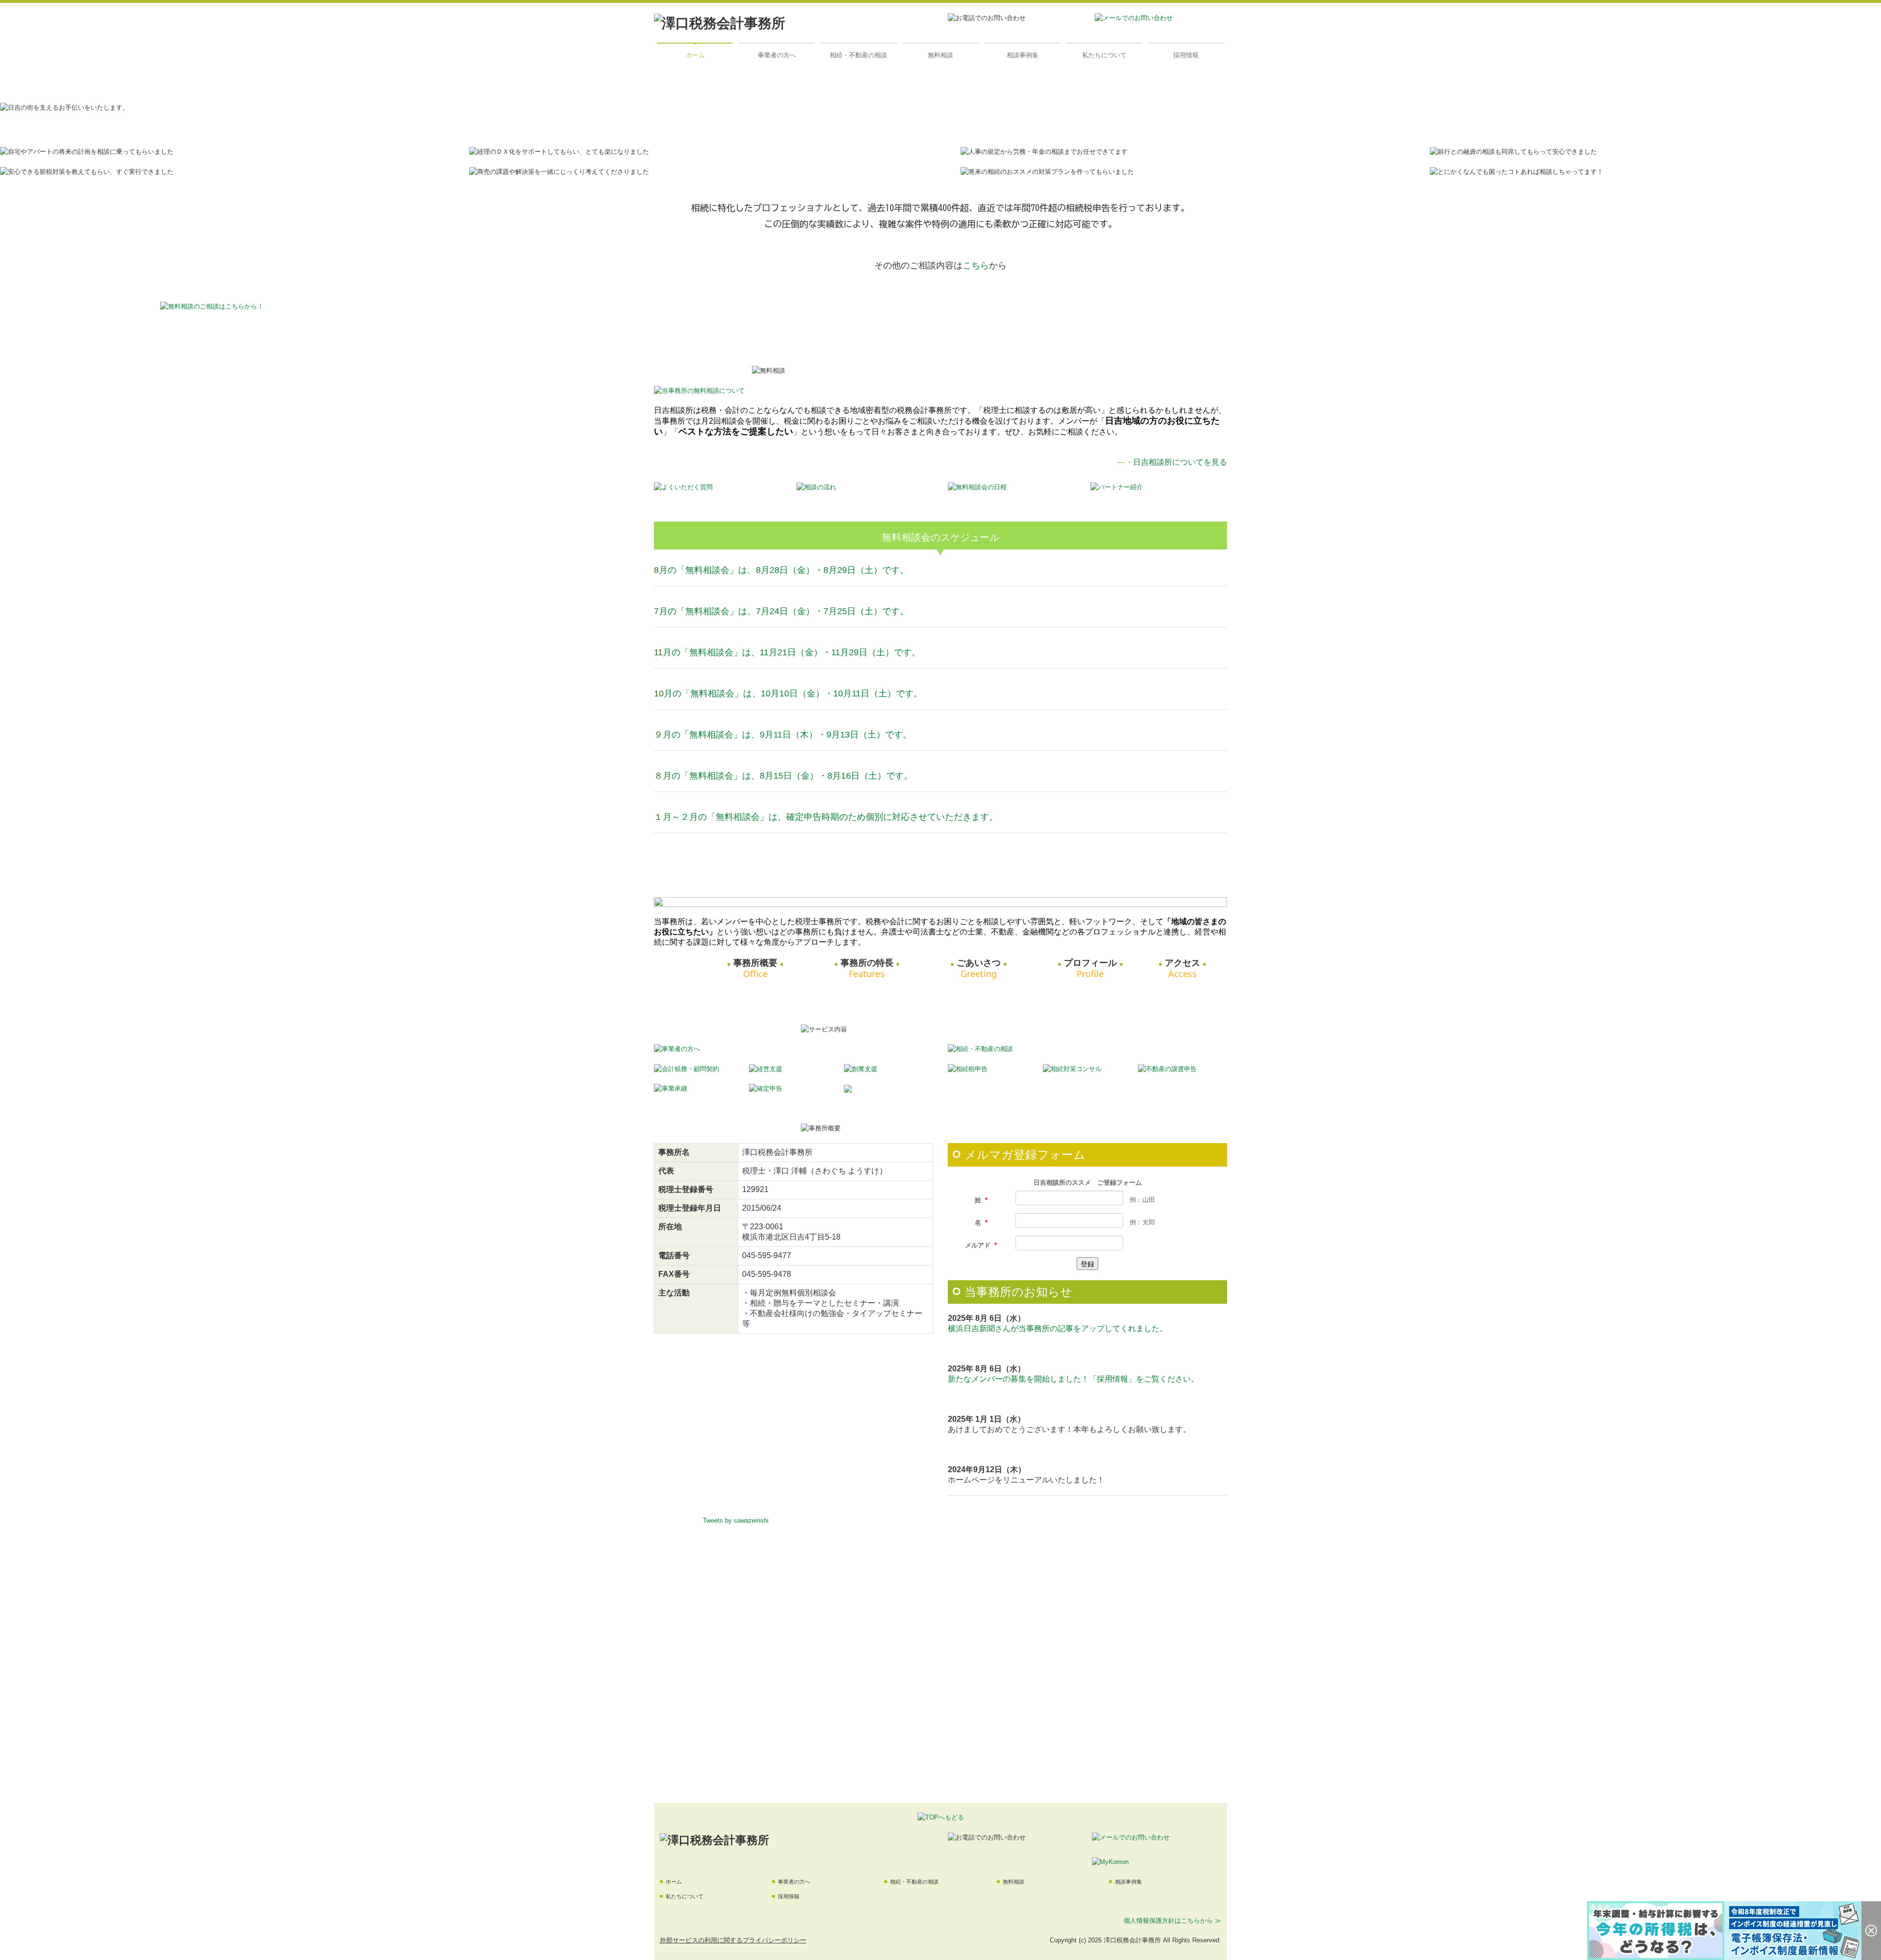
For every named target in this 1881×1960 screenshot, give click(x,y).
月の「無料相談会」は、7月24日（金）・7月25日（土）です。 (784, 611)
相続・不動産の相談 (858, 55)
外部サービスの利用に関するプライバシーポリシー (733, 1940)
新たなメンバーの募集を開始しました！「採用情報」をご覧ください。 (1073, 1379)
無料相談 (940, 55)
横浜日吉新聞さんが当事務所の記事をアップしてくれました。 (1058, 1328)
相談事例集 (1023, 55)
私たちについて (1104, 55)
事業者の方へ (777, 55)
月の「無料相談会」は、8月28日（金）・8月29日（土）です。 (784, 570)
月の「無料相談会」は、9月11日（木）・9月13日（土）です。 (787, 735)
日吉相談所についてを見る (1180, 462)
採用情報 (1186, 55)
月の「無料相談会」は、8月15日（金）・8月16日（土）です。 (788, 776)
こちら (976, 265)
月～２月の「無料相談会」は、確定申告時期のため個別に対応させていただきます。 (830, 817)
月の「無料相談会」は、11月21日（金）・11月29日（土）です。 (792, 652)
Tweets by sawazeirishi (736, 1520)
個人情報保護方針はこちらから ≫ (1172, 1921)
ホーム (695, 55)
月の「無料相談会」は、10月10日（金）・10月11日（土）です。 (793, 693)
